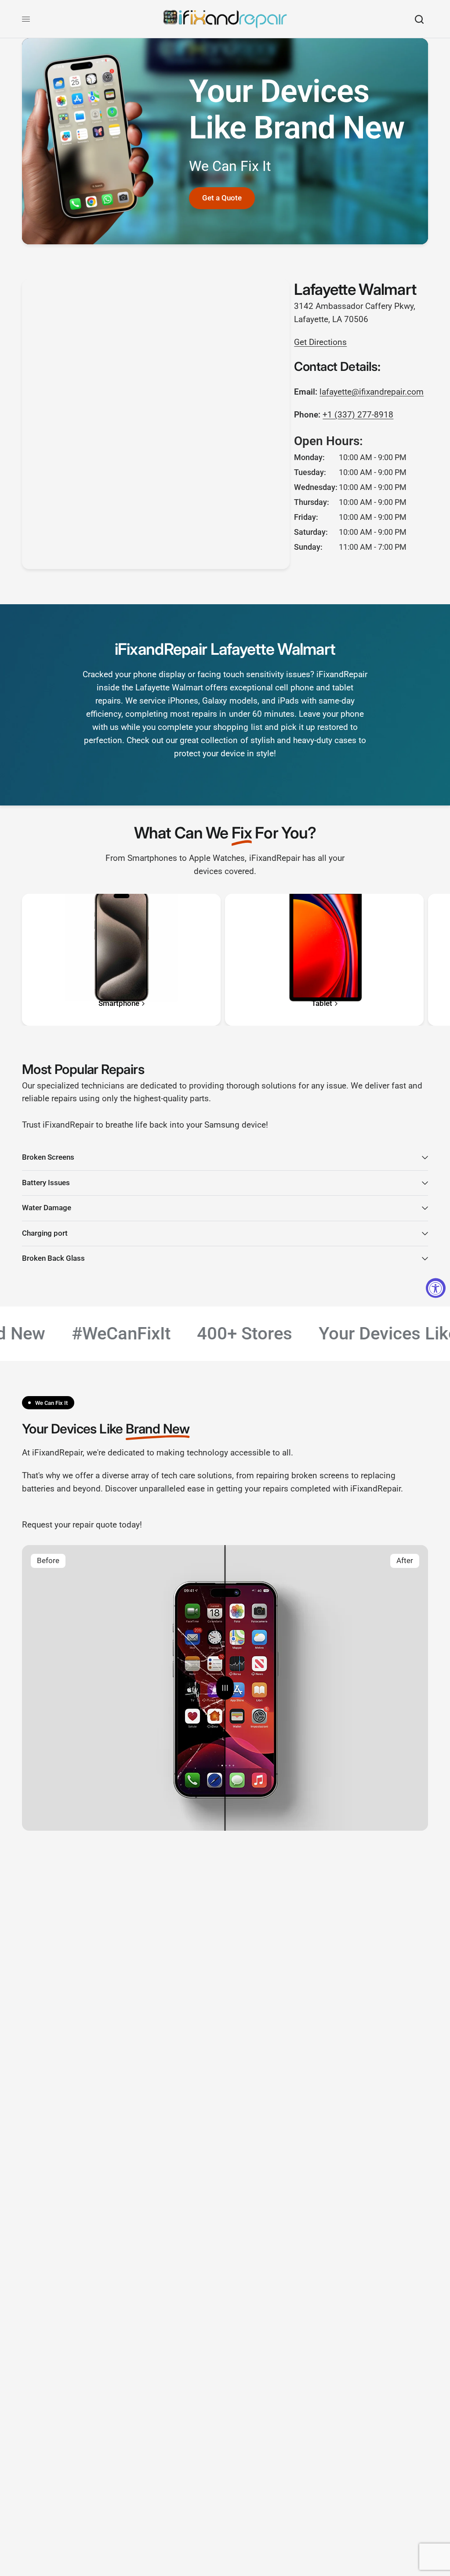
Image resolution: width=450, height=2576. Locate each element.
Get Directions (320, 342)
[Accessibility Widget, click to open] (436, 1288)
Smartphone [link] (119, 1004)
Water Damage (47, 1208)
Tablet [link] (322, 1004)
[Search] (419, 19)
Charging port (45, 1233)
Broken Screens (48, 1157)
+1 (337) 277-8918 (358, 415)
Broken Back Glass (53, 1258)
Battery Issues (46, 1183)
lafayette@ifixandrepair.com (372, 392)
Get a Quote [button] (222, 198)
